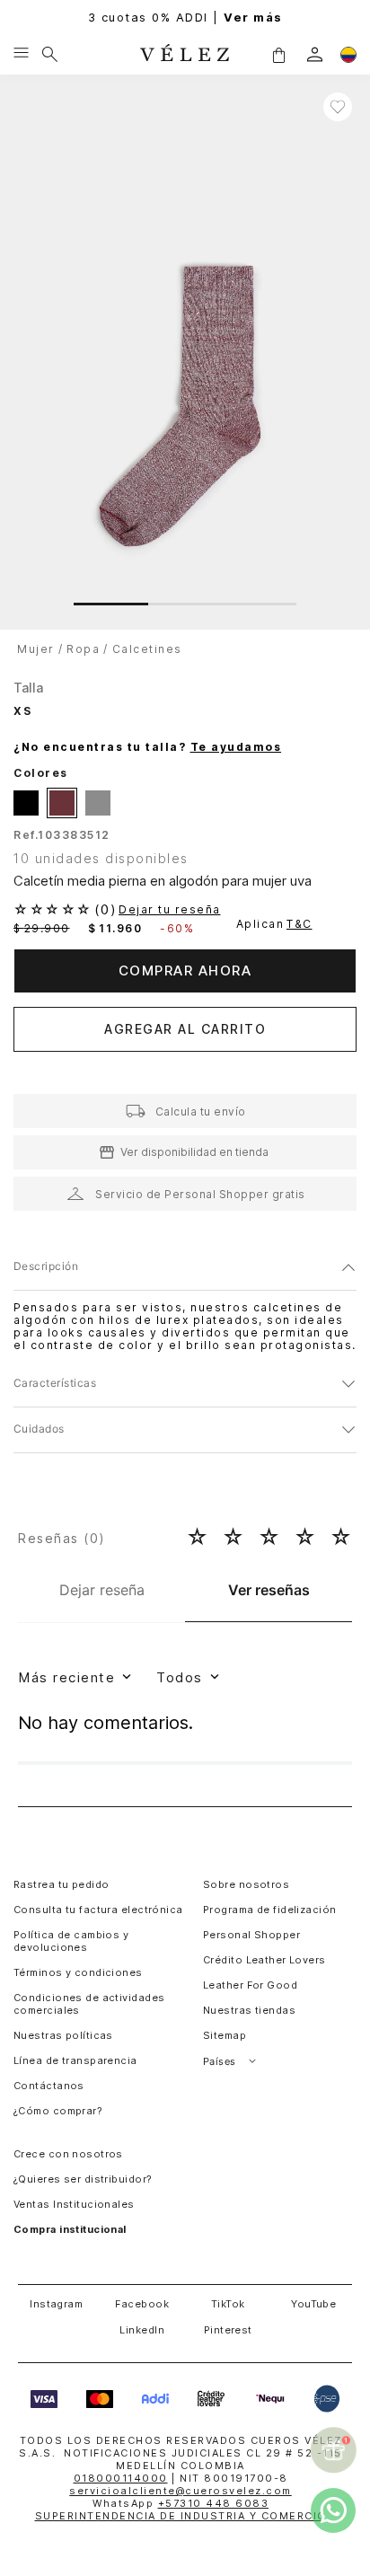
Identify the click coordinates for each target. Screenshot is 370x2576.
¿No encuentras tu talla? (147, 747)
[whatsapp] (333, 2510)
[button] (278, 54)
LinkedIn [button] (142, 2330)
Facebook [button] (142, 2304)
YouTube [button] (313, 2304)
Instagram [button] (56, 2304)
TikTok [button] (228, 2304)
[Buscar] (50, 54)
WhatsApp (181, 2503)
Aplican (274, 924)
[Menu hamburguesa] (21, 54)
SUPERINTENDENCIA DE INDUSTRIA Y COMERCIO (181, 2516)
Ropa (83, 649)
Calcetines (147, 649)
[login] (315, 54)
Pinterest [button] (228, 2330)
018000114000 (121, 2478)
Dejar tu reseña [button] (170, 910)
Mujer (36, 649)
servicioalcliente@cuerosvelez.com (181, 2491)
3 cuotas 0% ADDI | (185, 18)
